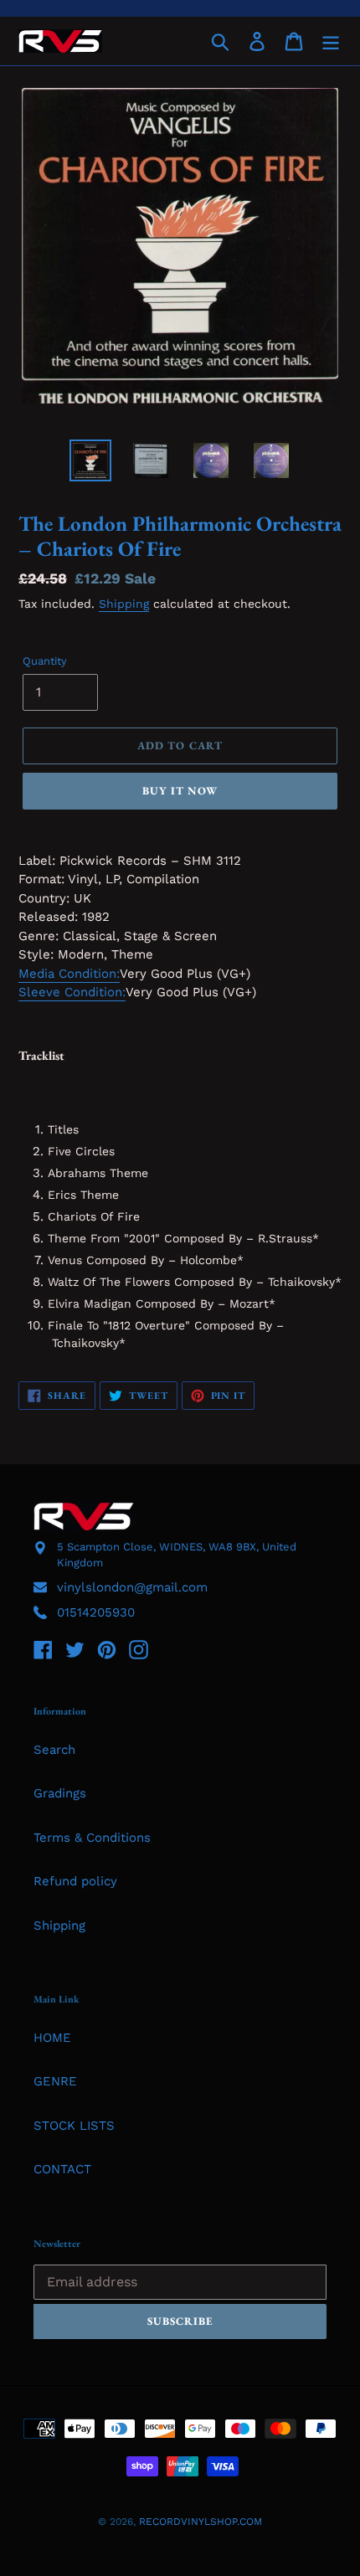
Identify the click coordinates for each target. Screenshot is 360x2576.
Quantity (45, 661)
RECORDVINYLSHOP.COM (201, 2522)
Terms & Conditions (92, 1838)
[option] (90, 460)
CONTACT (62, 2169)
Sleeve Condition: (72, 992)
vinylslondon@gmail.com (132, 1587)
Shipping (124, 604)
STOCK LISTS (74, 2126)
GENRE (55, 2081)
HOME (52, 2038)
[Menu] (331, 41)
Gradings (60, 1793)
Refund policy (75, 1881)
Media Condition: (69, 974)
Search (54, 1750)
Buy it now (180, 791)
